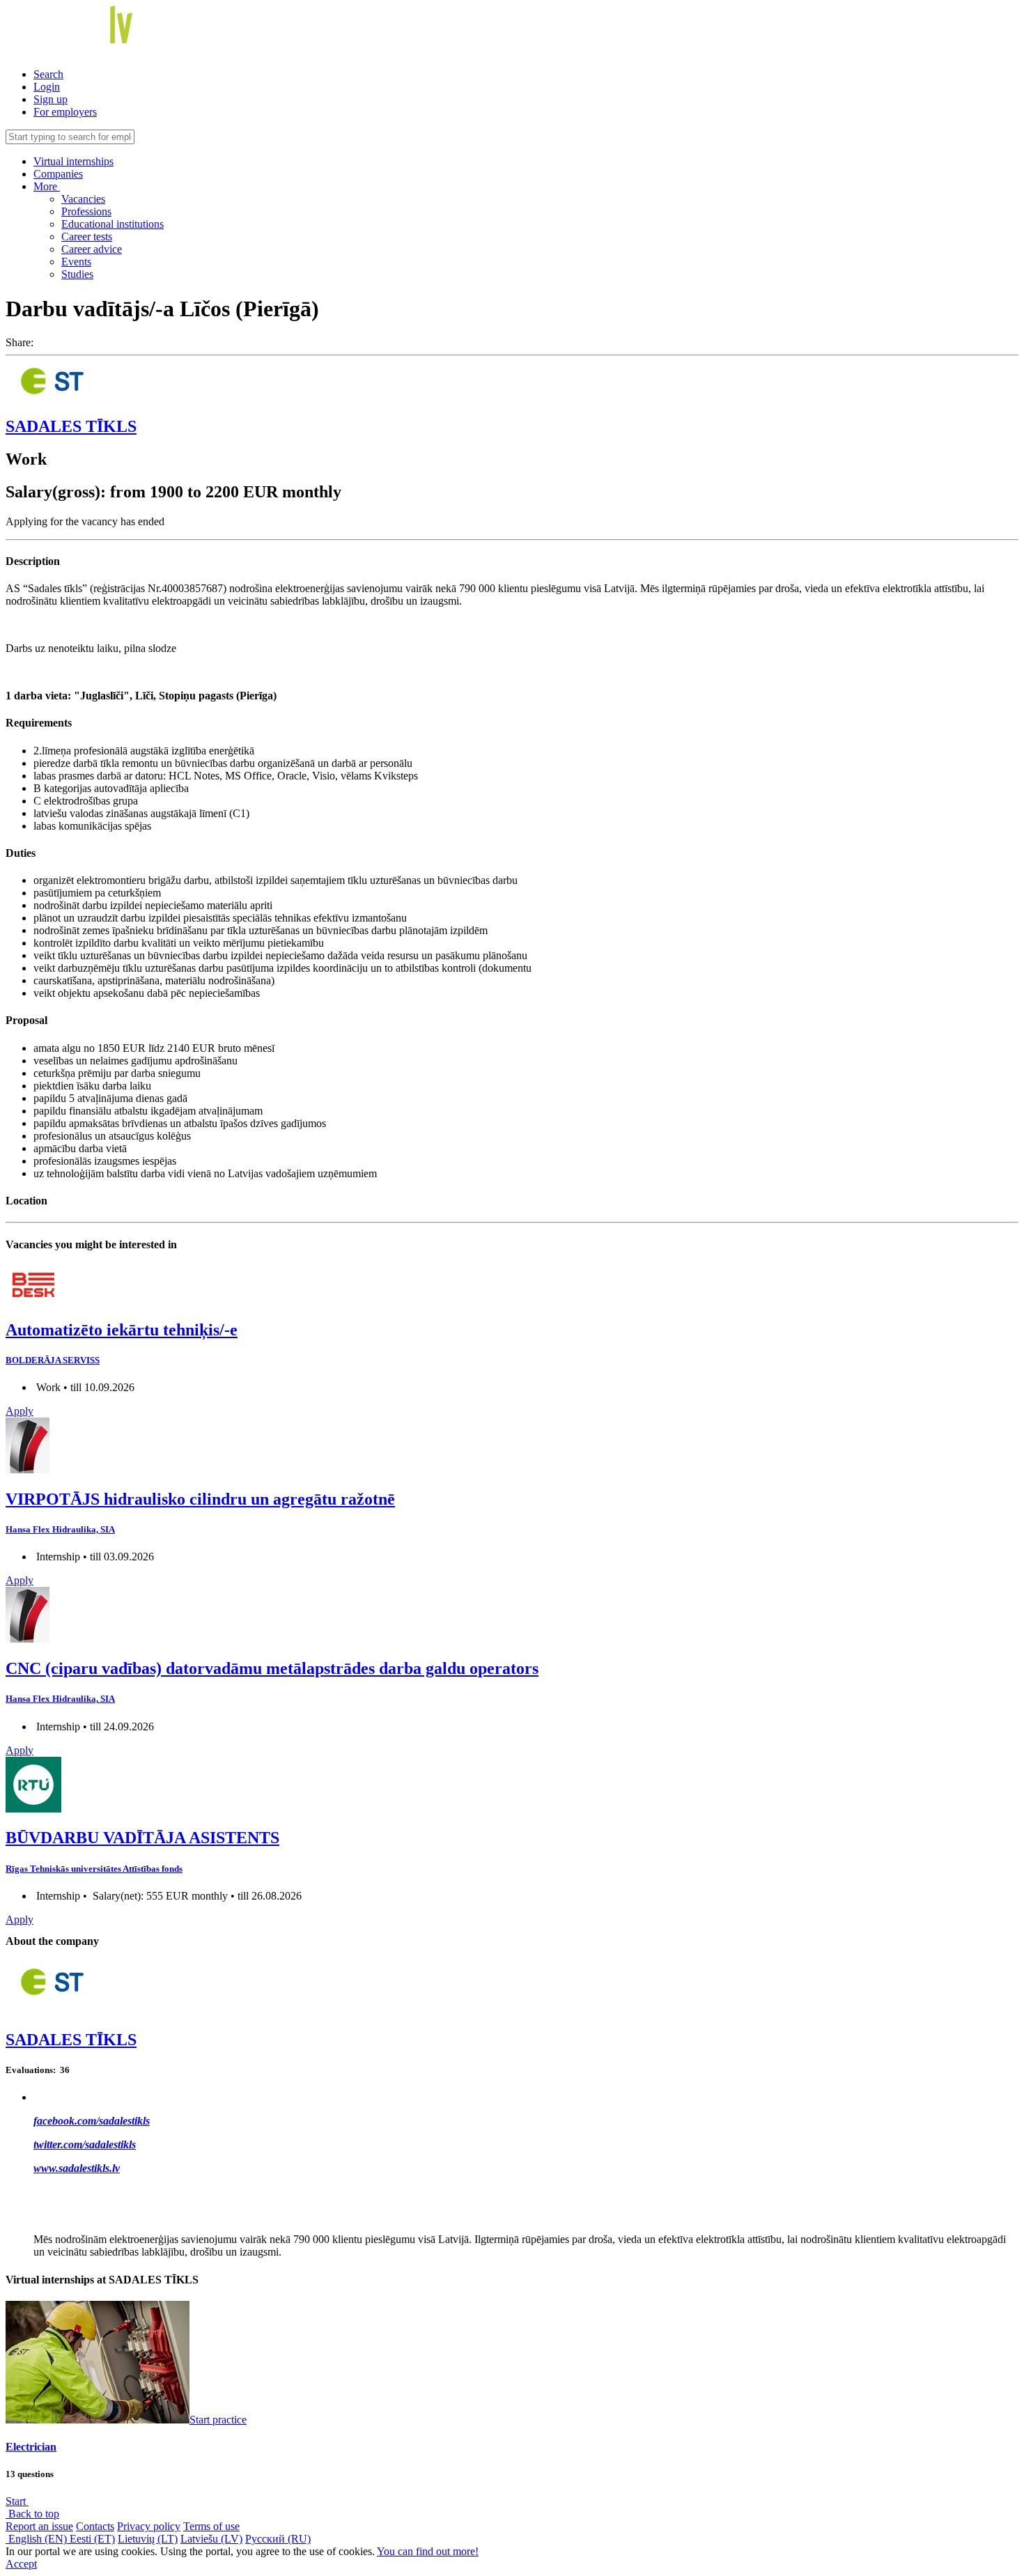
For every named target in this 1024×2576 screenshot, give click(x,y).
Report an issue (39, 2526)
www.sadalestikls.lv (77, 2168)
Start (17, 2501)
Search (48, 74)
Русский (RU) (278, 2539)
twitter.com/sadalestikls (85, 2144)
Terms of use (211, 2526)
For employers (65, 112)
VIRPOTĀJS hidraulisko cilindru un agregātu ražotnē (200, 1499)
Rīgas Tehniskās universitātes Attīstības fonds (94, 1869)
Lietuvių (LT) (148, 2539)
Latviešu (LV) (211, 2539)
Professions (86, 211)
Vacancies (83, 199)
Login (47, 87)
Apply (20, 1411)
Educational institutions (113, 224)
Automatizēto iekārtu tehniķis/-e (122, 1330)
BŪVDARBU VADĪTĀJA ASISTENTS (142, 1838)
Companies (58, 174)
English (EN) (38, 2539)
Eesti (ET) (92, 2539)
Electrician (31, 2447)
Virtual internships (73, 161)
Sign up (51, 99)
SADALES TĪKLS (71, 426)
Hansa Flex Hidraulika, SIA (60, 1529)
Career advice (92, 249)
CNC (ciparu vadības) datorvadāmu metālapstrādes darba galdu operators (272, 1668)
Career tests (87, 236)
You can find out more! (428, 2551)
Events (76, 262)
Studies (77, 274)
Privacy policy (149, 2526)
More (47, 186)
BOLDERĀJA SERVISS (53, 1360)
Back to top (32, 2514)
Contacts (95, 2526)
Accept (21, 2564)
